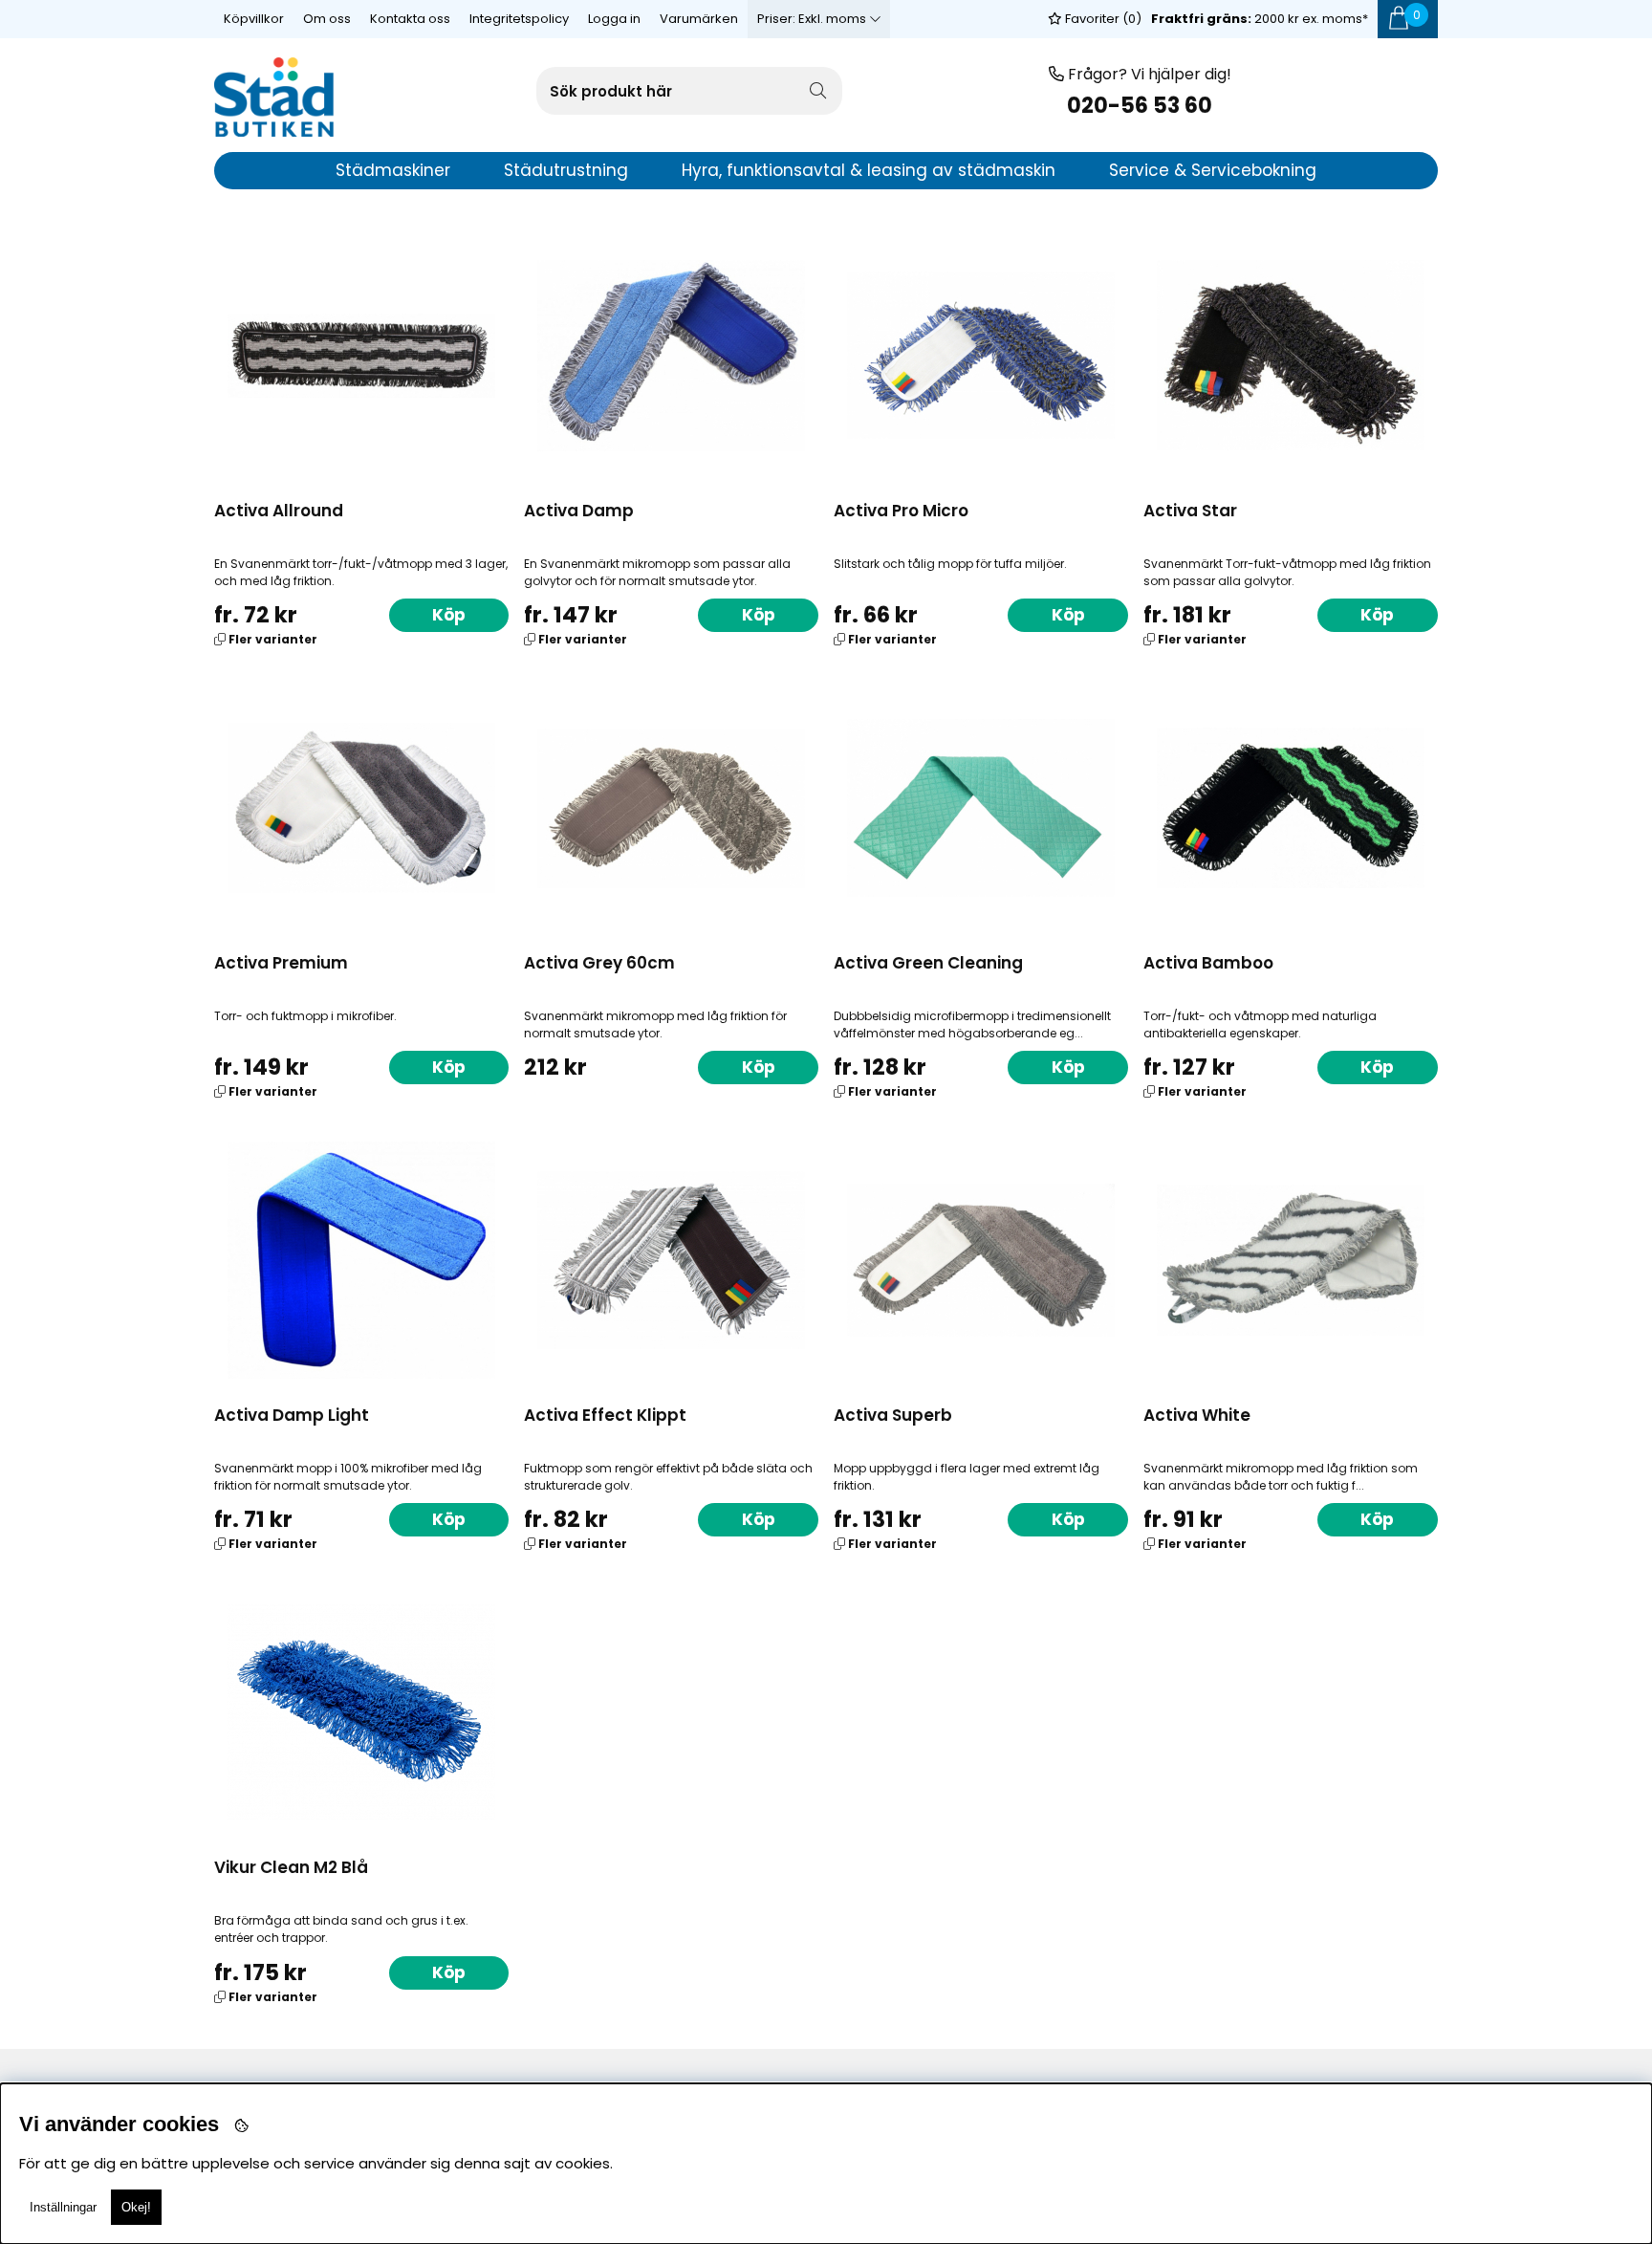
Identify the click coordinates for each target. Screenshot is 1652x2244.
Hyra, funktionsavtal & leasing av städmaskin (869, 170)
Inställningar (63, 2207)
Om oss (327, 19)
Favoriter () (1102, 19)
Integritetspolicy (519, 19)
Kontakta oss (410, 19)
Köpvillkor (254, 19)
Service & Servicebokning (1213, 170)
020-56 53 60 (1140, 106)
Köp (449, 615)
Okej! (136, 2207)
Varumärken (699, 19)
